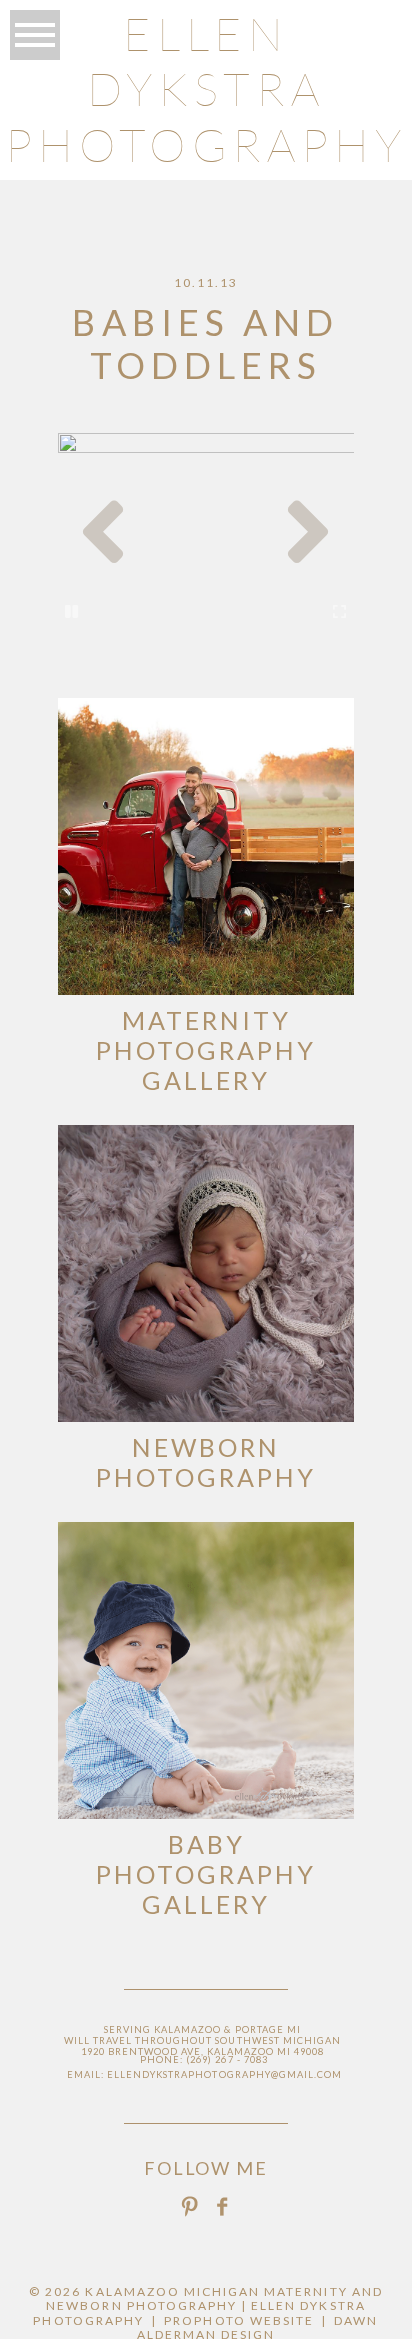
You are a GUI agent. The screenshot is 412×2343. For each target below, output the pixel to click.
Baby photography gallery (206, 1874)
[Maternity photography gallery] (206, 846)
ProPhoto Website (239, 2320)
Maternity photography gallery (206, 1050)
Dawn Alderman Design (258, 2327)
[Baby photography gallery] (206, 1670)
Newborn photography (206, 1462)
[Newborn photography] (206, 1273)
